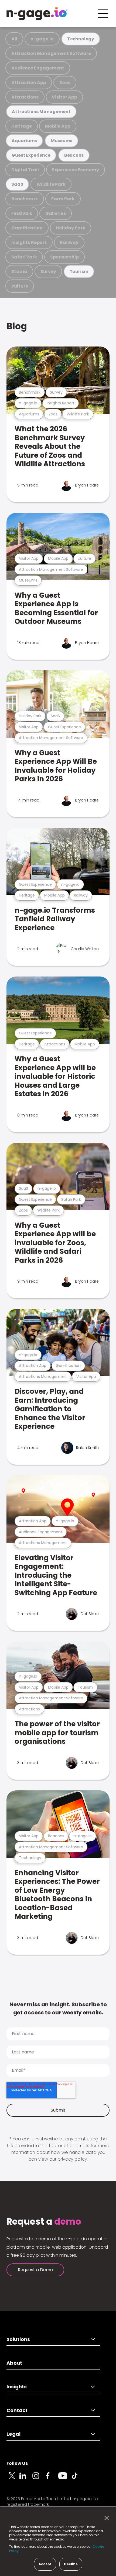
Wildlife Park (51, 184)
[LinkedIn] (26, 2479)
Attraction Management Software (51, 53)
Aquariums (24, 141)
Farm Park (63, 199)
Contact (17, 2410)
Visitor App (64, 97)
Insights (17, 2387)
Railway (69, 242)
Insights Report (29, 242)
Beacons (74, 155)
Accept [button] (45, 2564)
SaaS (17, 184)
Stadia (19, 272)
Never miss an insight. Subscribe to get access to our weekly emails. (58, 2008)
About (14, 2363)
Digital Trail (25, 170)
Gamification (27, 228)
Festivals (22, 213)
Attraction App (29, 83)
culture (20, 286)
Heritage (22, 126)
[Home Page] (37, 13)
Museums (62, 141)
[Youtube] (65, 2479)
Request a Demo (35, 2270)
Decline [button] (71, 2564)
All (14, 39)
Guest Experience (31, 155)
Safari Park (24, 257)
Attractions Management (41, 112)
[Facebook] (52, 2479)
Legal (13, 2434)
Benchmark (25, 199)
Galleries (56, 213)
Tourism (79, 272)
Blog (17, 326)
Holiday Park (71, 228)
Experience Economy (76, 170)
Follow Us (17, 2463)
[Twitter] (13, 2479)
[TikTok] (78, 2479)
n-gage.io (42, 39)
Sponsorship (64, 257)
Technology (81, 39)
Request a (44, 2222)
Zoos (65, 83)
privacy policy (72, 2159)
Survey (48, 272)
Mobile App (58, 126)
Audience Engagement (38, 68)
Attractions (25, 97)
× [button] (105, 2518)
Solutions (18, 2339)
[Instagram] (39, 2479)
